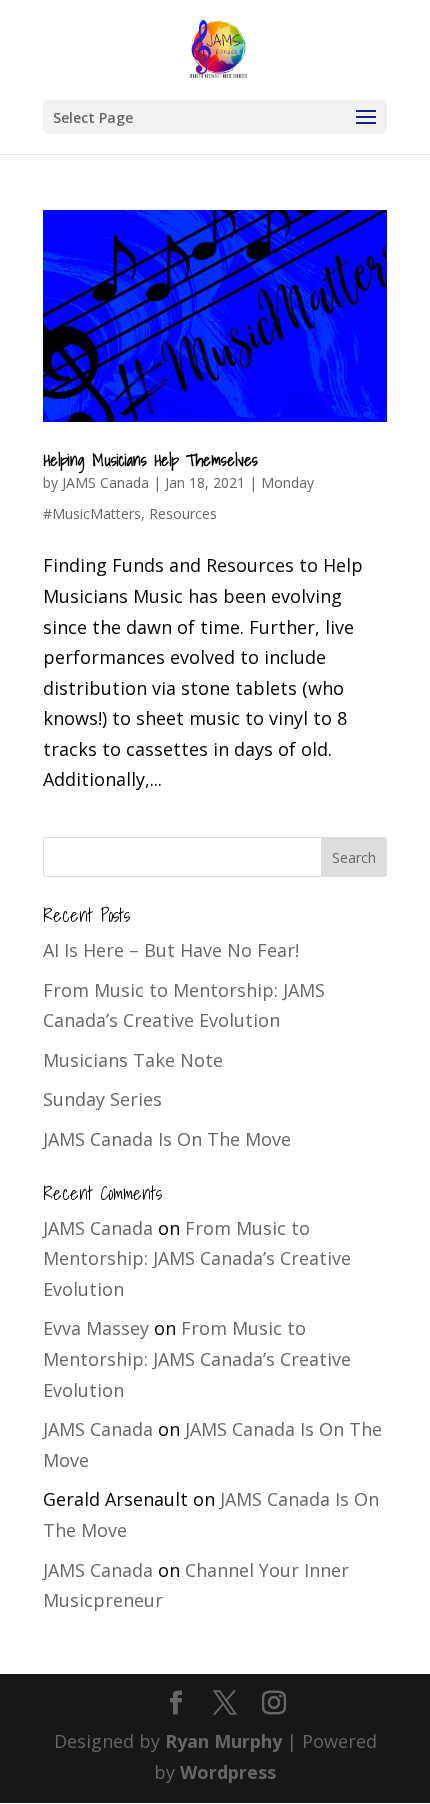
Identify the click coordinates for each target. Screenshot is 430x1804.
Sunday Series (102, 1099)
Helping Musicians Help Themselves (150, 460)
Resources (183, 513)
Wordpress (228, 1772)
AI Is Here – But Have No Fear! (171, 950)
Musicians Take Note (133, 1060)
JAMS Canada (105, 482)
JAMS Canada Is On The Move (167, 1139)
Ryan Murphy (223, 1741)
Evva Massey (96, 1328)
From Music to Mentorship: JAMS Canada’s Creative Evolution (197, 1258)
